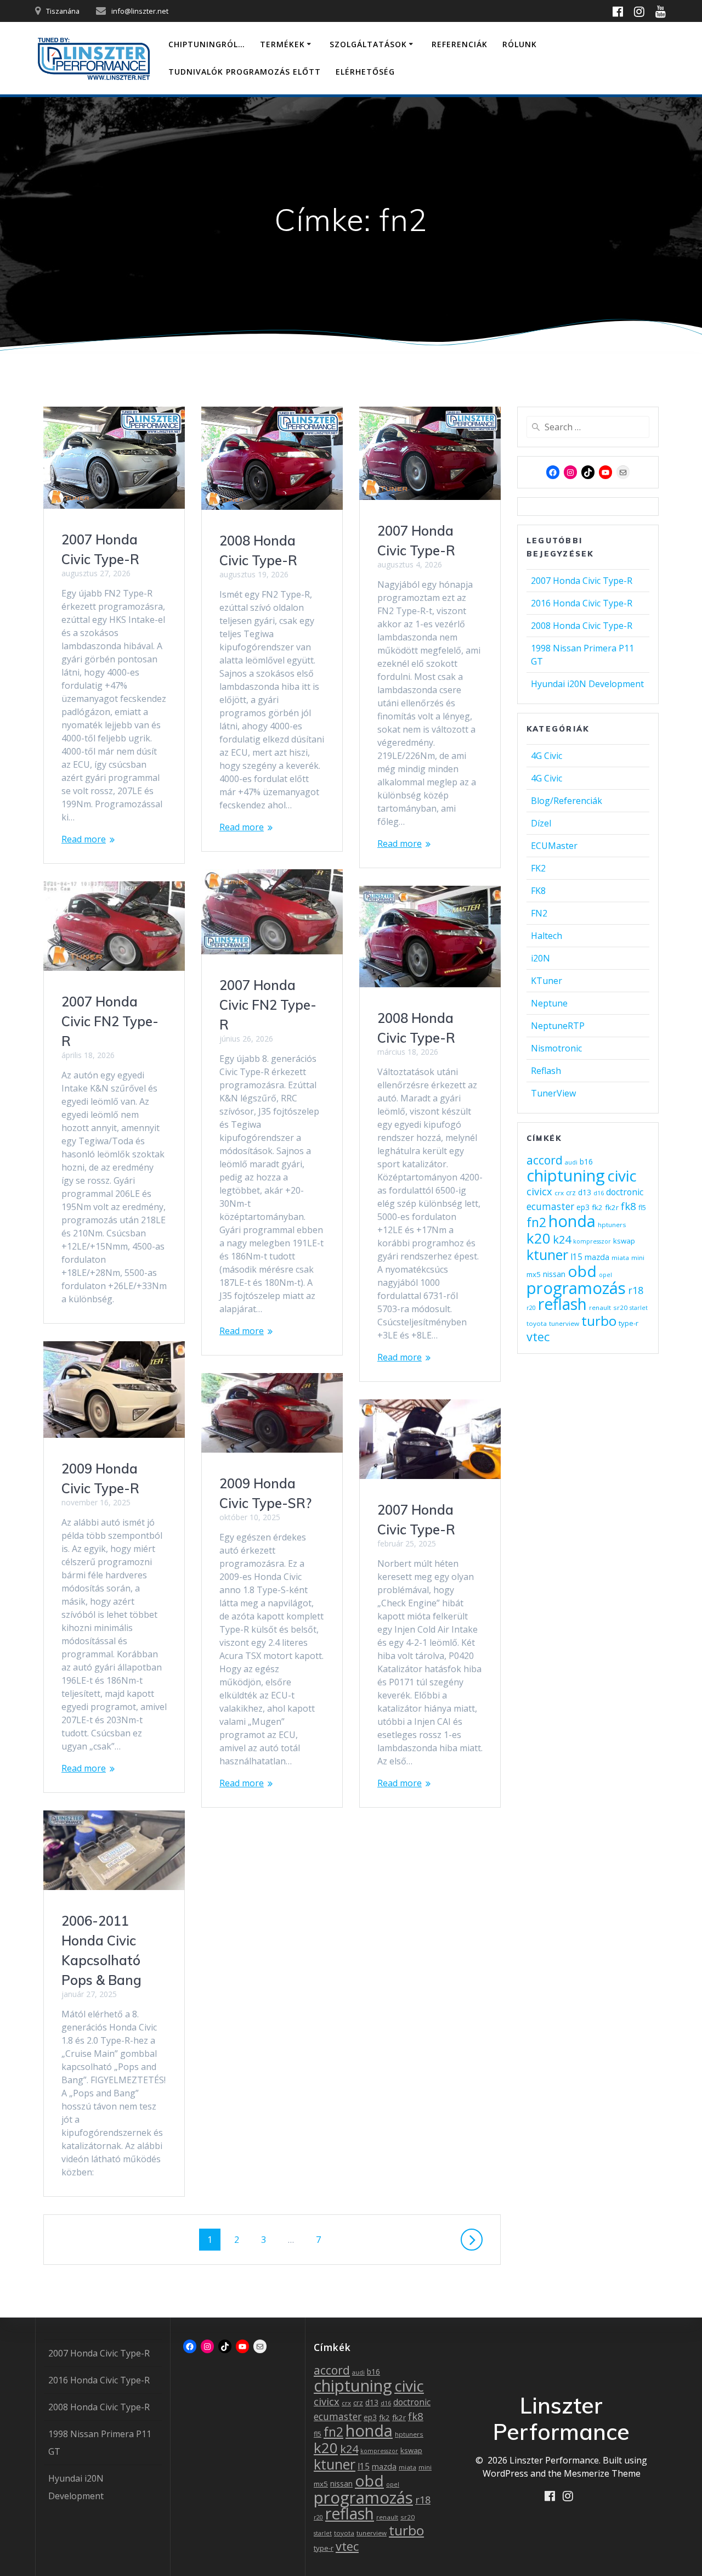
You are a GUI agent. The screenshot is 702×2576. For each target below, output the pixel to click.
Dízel (541, 823)
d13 (585, 1192)
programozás (576, 1288)
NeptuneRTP (558, 1026)
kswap (624, 1241)
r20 (531, 1308)
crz (571, 1193)
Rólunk (520, 44)
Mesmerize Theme (602, 2473)
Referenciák (460, 44)
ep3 (583, 1207)
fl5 (642, 1208)
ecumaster (550, 1206)
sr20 (620, 1307)
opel (605, 1275)
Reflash (546, 1071)
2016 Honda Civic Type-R (582, 603)
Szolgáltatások (368, 44)
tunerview (564, 1323)
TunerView (553, 1093)
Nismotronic (556, 1048)
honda (572, 1221)
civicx (539, 1191)
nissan (554, 1274)
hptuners (612, 1225)
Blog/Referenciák (567, 801)
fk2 (597, 1207)
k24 (562, 1239)
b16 (586, 1162)
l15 (576, 1257)
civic (622, 1175)
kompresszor (592, 1241)
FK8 (538, 891)
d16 (599, 1193)
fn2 (536, 1222)
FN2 (539, 913)
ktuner (547, 1255)
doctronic (625, 1192)
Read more (84, 839)
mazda (597, 1257)
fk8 (629, 1206)
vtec (538, 1337)
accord (545, 1160)
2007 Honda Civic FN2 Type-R (268, 1005)
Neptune (549, 1003)
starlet (639, 1308)
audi (571, 1162)
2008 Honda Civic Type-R (582, 626)
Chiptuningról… (207, 44)
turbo (599, 1321)
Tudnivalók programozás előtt (245, 72)
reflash (562, 1304)
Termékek (282, 44)
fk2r (612, 1207)
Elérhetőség (365, 72)
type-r (629, 1323)
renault (600, 1307)
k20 (539, 1238)
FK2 (538, 868)
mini (638, 1258)
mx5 (534, 1274)
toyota (537, 1323)
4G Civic (547, 756)
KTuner (547, 981)
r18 (636, 1290)
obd (582, 1271)
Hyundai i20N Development (587, 684)
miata (620, 1258)
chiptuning (566, 1175)
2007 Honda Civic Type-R (582, 581)
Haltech (547, 936)
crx (559, 1193)
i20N (540, 958)
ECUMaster (554, 846)
